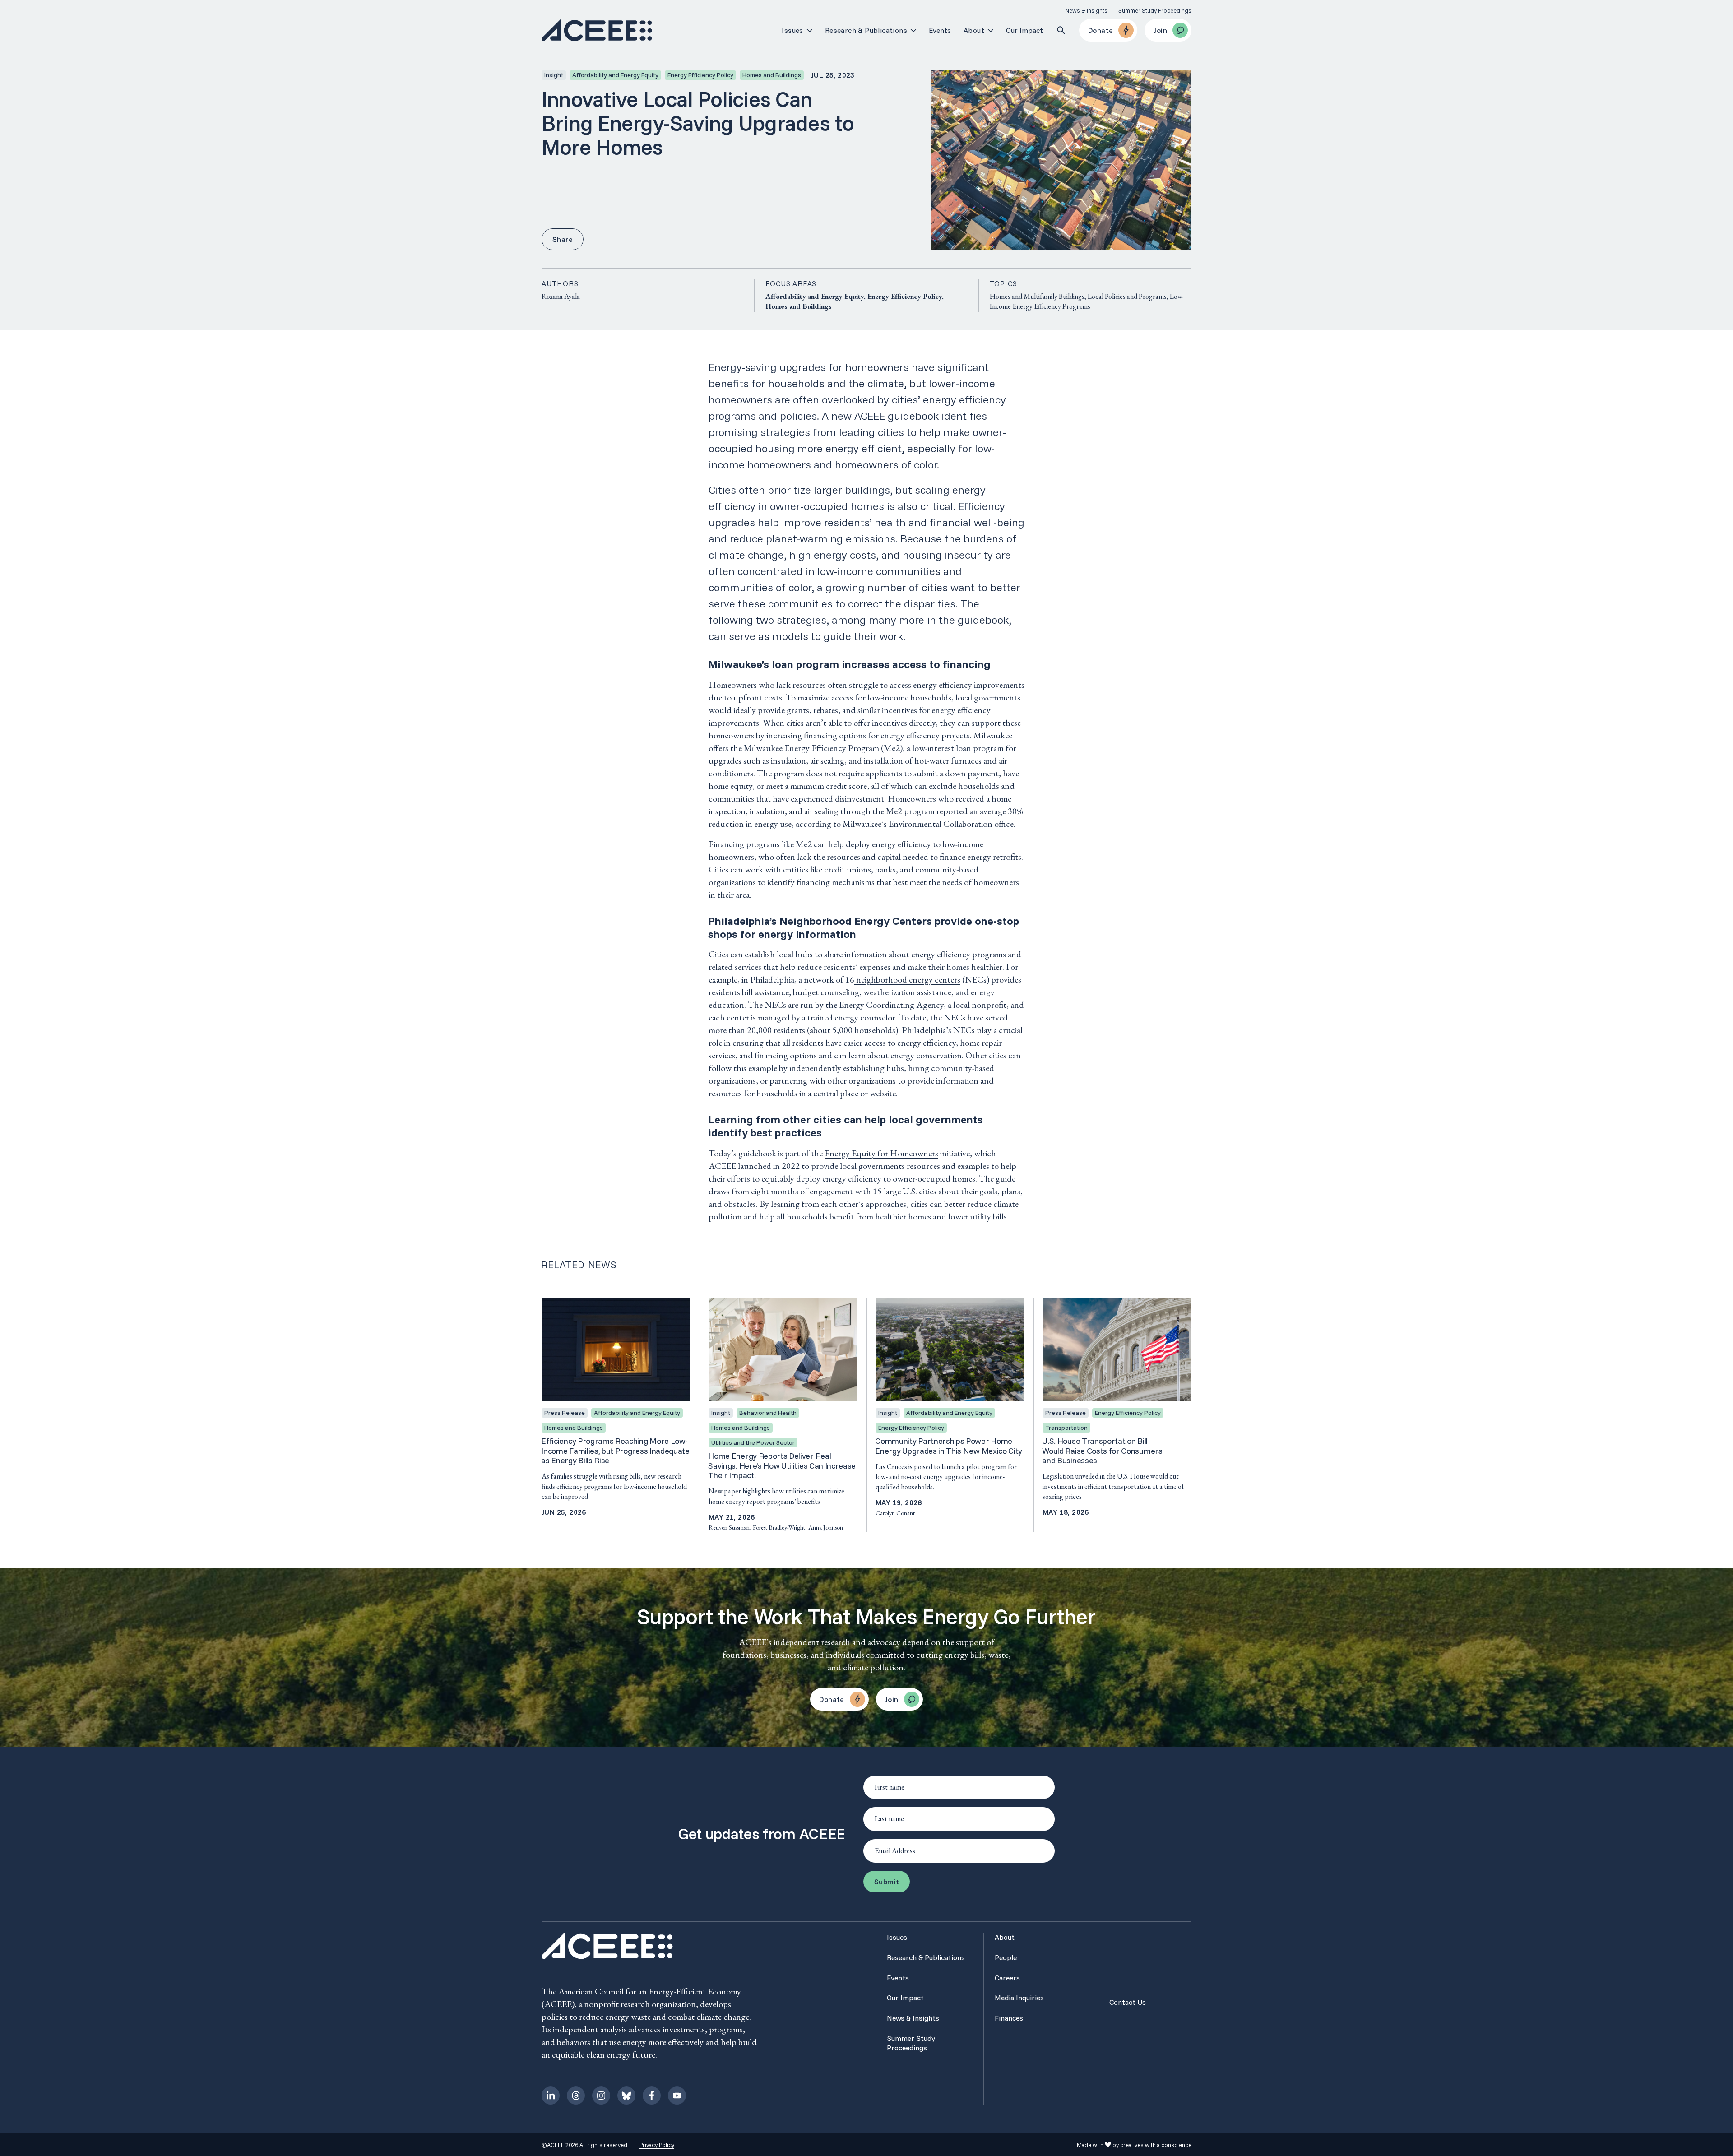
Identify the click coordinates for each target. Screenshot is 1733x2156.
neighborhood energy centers (908, 979)
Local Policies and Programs (1127, 296)
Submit (887, 1882)
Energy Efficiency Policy (905, 296)
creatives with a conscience (1156, 2145)
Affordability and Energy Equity (815, 296)
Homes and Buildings (799, 306)
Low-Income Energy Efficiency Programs (1087, 301)
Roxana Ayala (561, 296)
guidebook (913, 416)
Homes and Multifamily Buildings (1037, 296)
